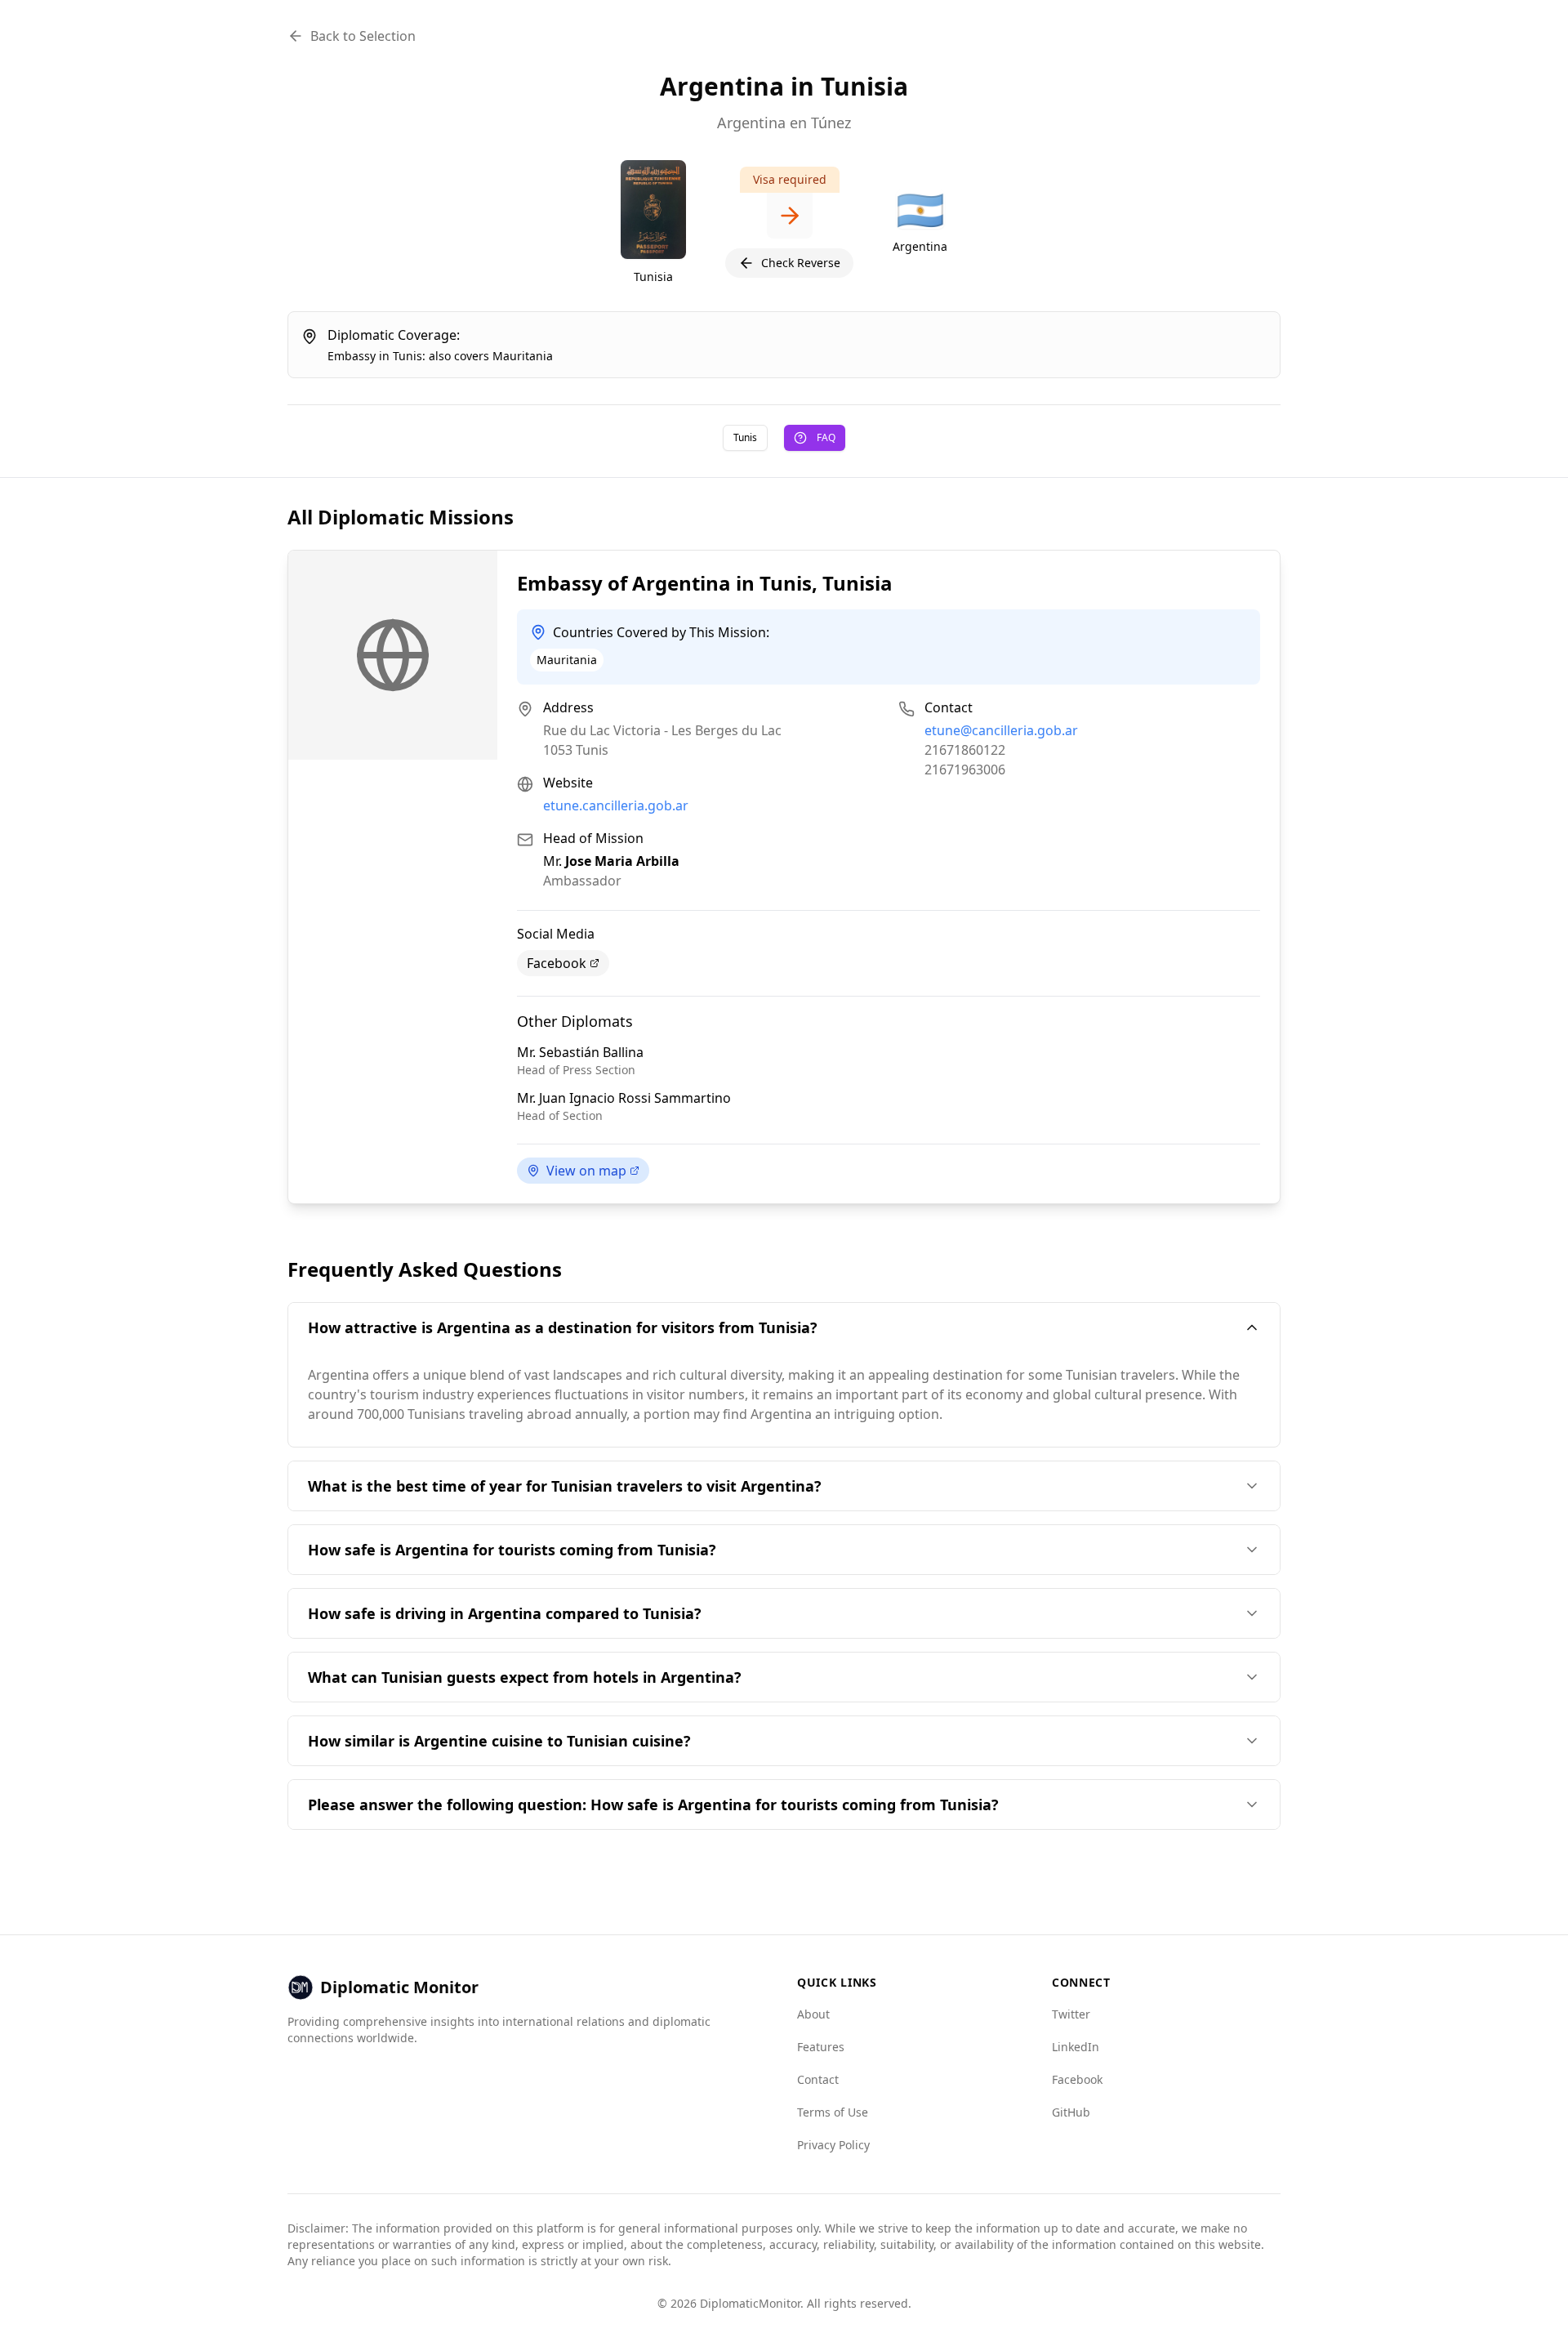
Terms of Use (833, 2112)
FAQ (826, 437)
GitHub (1071, 2112)
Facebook (557, 963)
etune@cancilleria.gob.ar (1001, 730)
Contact (818, 2079)
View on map (586, 1171)
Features (821, 2047)
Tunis (745, 437)
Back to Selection (363, 36)
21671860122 (965, 750)
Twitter (1071, 2014)
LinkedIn (1076, 2047)
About (813, 2014)
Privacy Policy (833, 2145)
